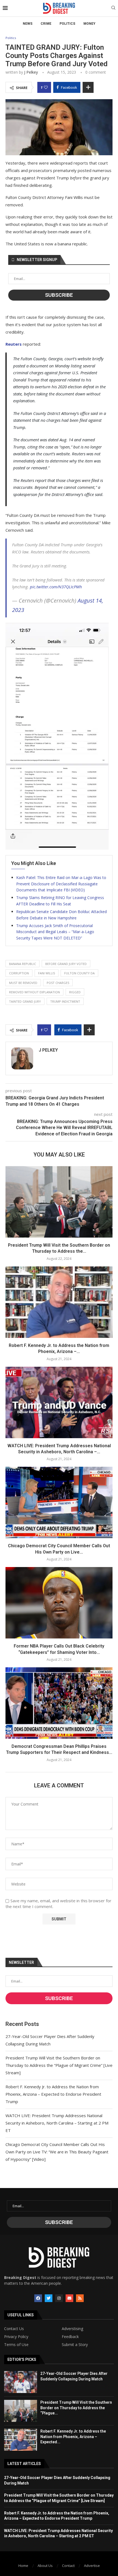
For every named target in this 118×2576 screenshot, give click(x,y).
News (28, 24)
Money (89, 24)
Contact (68, 2566)
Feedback (70, 2337)
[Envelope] (69, 2298)
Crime (46, 24)
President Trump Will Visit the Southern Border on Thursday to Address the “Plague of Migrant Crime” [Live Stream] (59, 2065)
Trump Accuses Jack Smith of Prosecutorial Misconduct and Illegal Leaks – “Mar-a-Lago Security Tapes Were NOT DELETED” (55, 932)
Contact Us (14, 2329)
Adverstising (72, 2329)
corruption (19, 973)
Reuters (14, 344)
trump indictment (65, 1001)
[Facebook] (38, 2298)
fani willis (47, 973)
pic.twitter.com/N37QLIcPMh (56, 587)
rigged (75, 992)
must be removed (23, 983)
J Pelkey (31, 72)
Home (23, 2566)
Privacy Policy (16, 2337)
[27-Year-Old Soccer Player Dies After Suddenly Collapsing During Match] (21, 2382)
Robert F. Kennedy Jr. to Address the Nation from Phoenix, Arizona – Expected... (73, 2437)
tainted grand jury (25, 1001)
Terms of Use (16, 2345)
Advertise (92, 2566)
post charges (58, 983)
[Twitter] (49, 2298)
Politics (67, 24)
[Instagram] (59, 2298)
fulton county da (79, 973)
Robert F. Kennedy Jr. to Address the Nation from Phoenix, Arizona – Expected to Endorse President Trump (53, 2094)
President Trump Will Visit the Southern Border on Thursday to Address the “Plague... (76, 2408)
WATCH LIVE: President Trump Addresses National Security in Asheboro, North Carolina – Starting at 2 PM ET (57, 2123)
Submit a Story (75, 2345)
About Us (45, 2566)
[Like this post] (46, 87)
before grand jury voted (66, 964)
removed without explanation (34, 992)
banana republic (23, 964)
